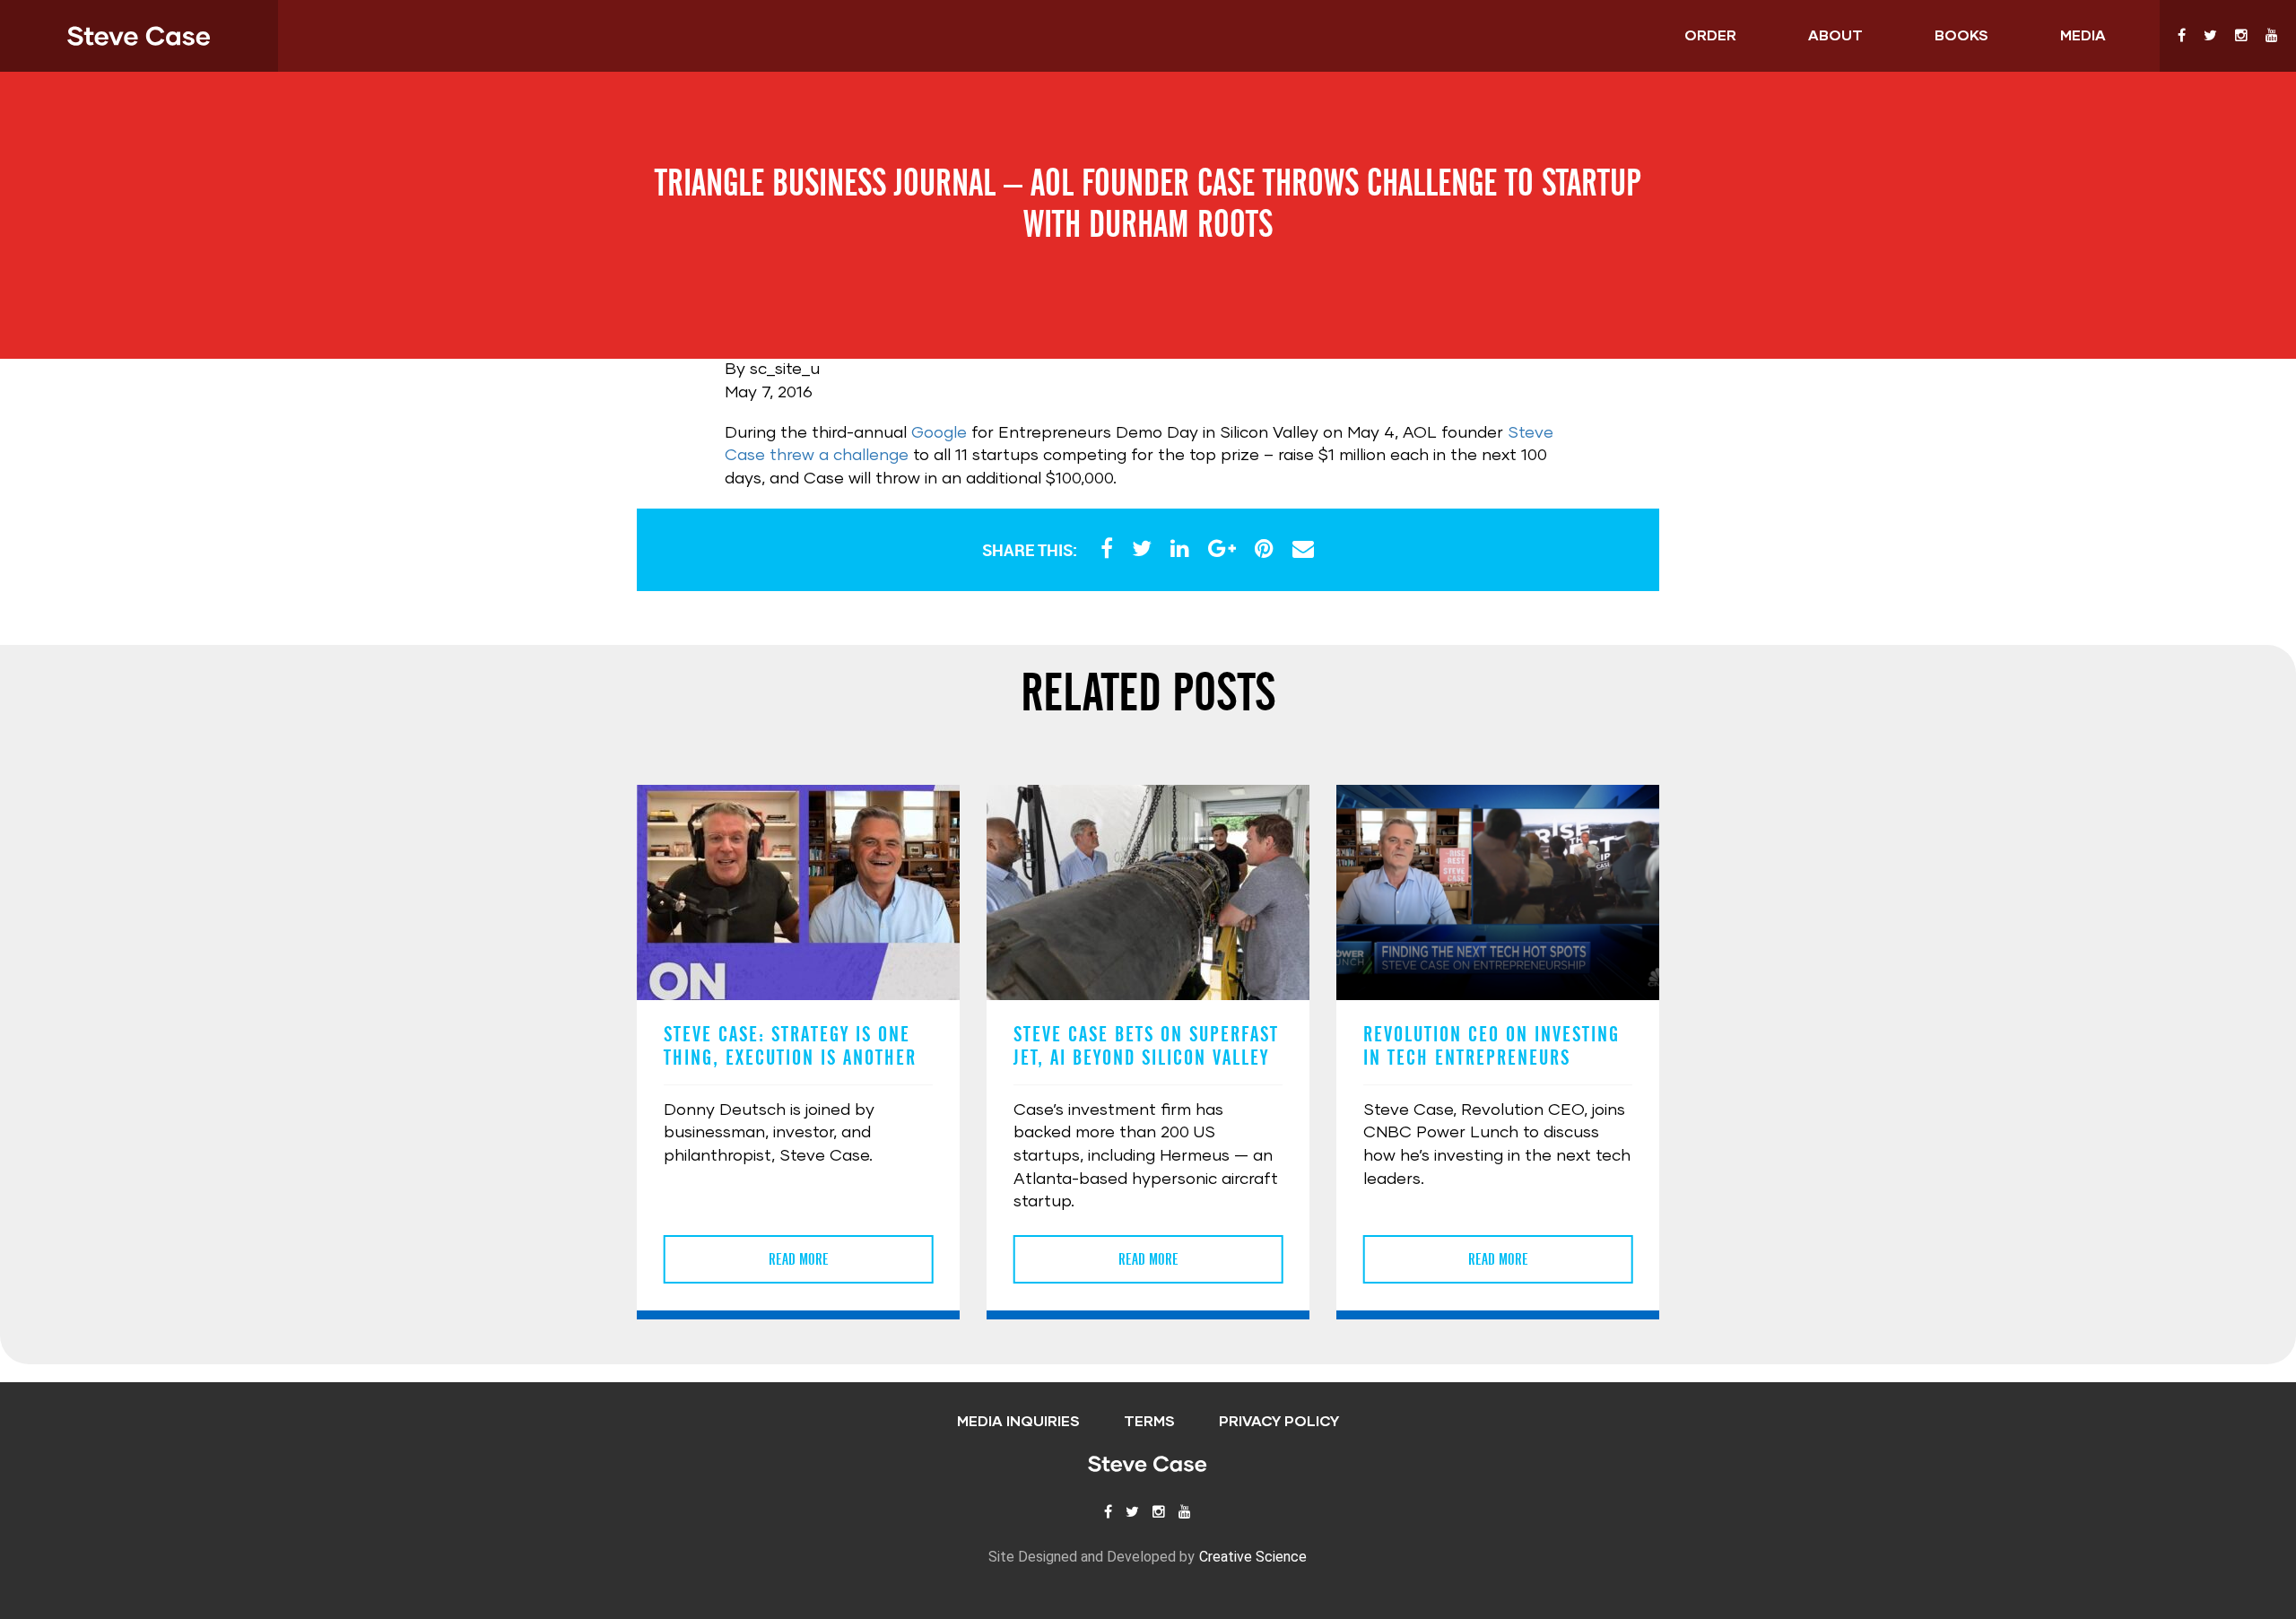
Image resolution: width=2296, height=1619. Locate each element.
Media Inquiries (1018, 1422)
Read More (799, 1259)
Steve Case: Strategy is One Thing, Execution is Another (790, 1046)
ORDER (1710, 36)
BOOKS (1961, 36)
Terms (1149, 1422)
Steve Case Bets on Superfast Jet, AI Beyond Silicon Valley (1146, 1046)
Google (939, 433)
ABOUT (1835, 36)
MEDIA (2083, 36)
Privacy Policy (1279, 1422)
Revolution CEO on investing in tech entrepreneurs (1492, 1046)
